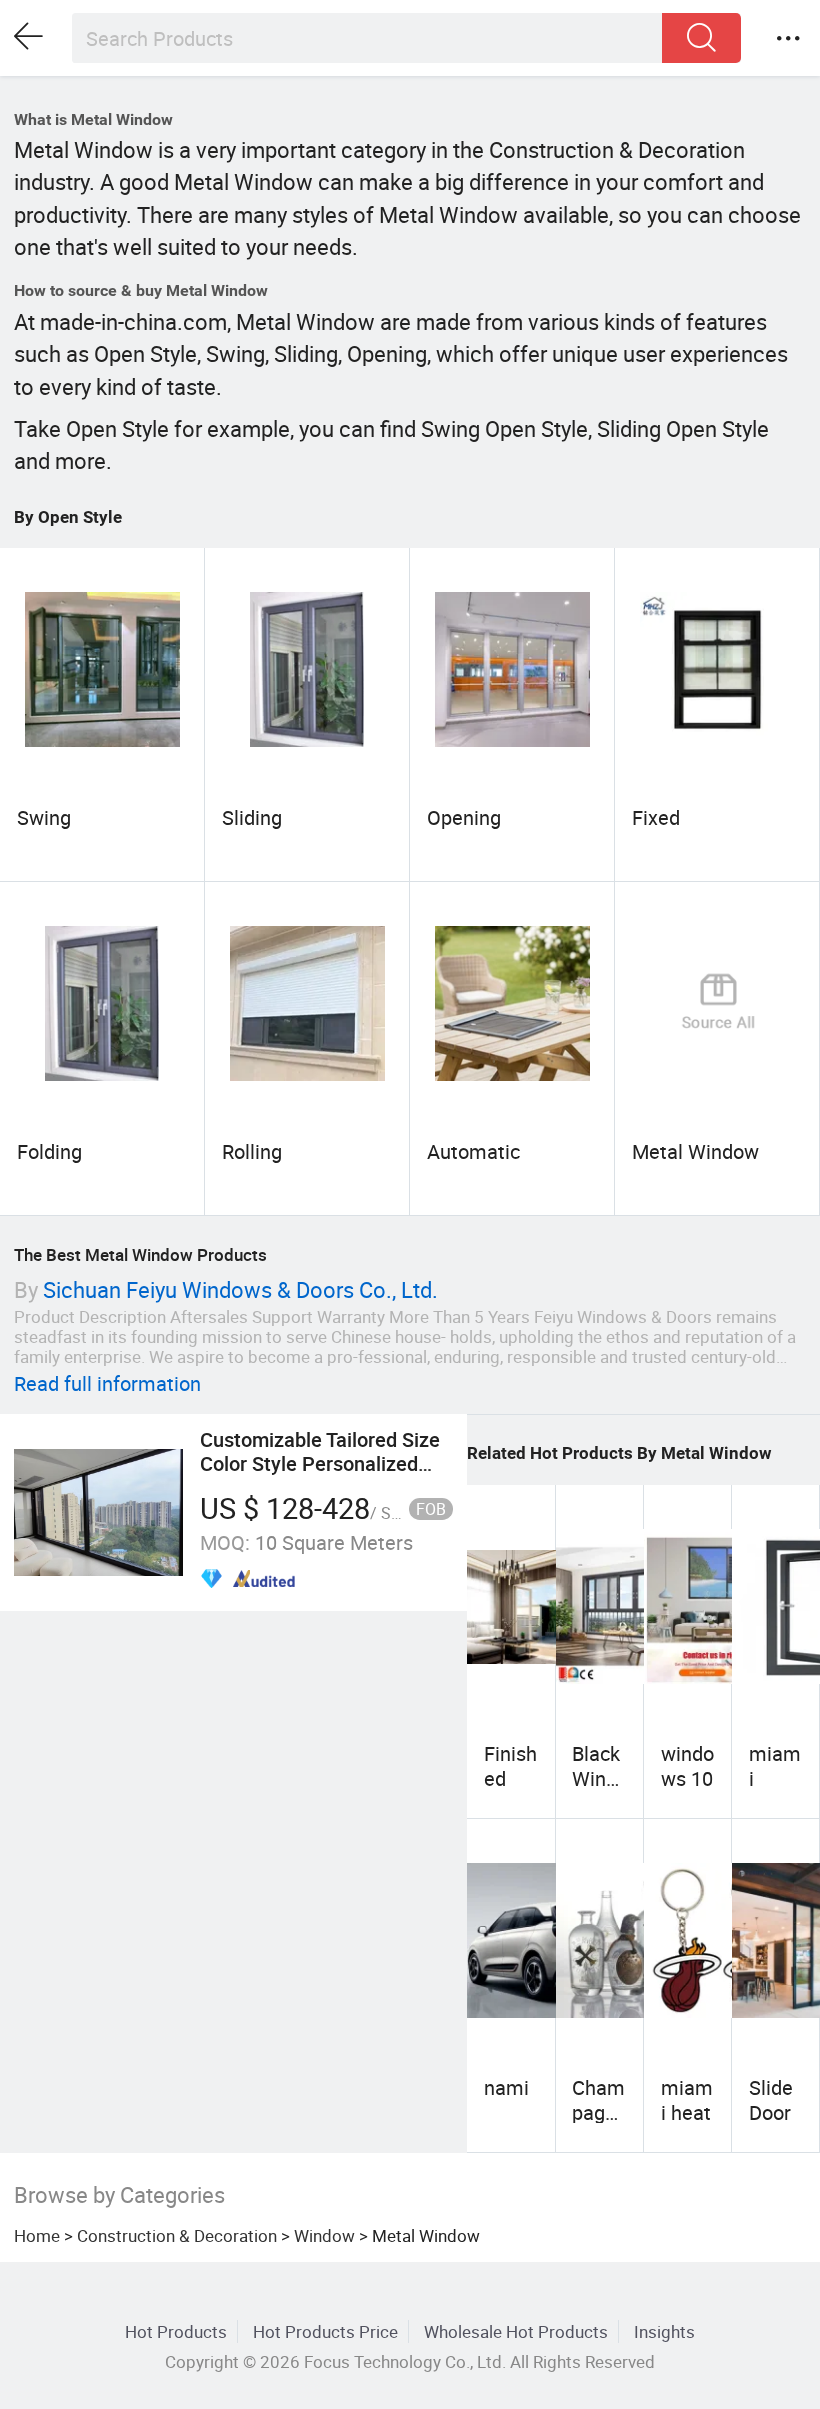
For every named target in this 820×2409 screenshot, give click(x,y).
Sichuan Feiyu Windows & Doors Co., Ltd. (240, 1289)
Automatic (473, 1151)
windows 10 (687, 1765)
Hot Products (176, 2331)
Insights (664, 2331)
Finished (510, 1765)
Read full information (107, 1383)
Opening (464, 817)
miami (775, 1765)
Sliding (252, 817)
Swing (44, 817)
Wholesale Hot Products (516, 2331)
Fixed (656, 817)
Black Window (596, 1778)
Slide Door (771, 2099)
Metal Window (695, 1151)
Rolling (252, 1151)
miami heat (687, 2099)
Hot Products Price (325, 2331)
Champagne (598, 2112)
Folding (49, 1151)
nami (506, 2087)
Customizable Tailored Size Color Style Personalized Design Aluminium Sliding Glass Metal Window (320, 1476)
